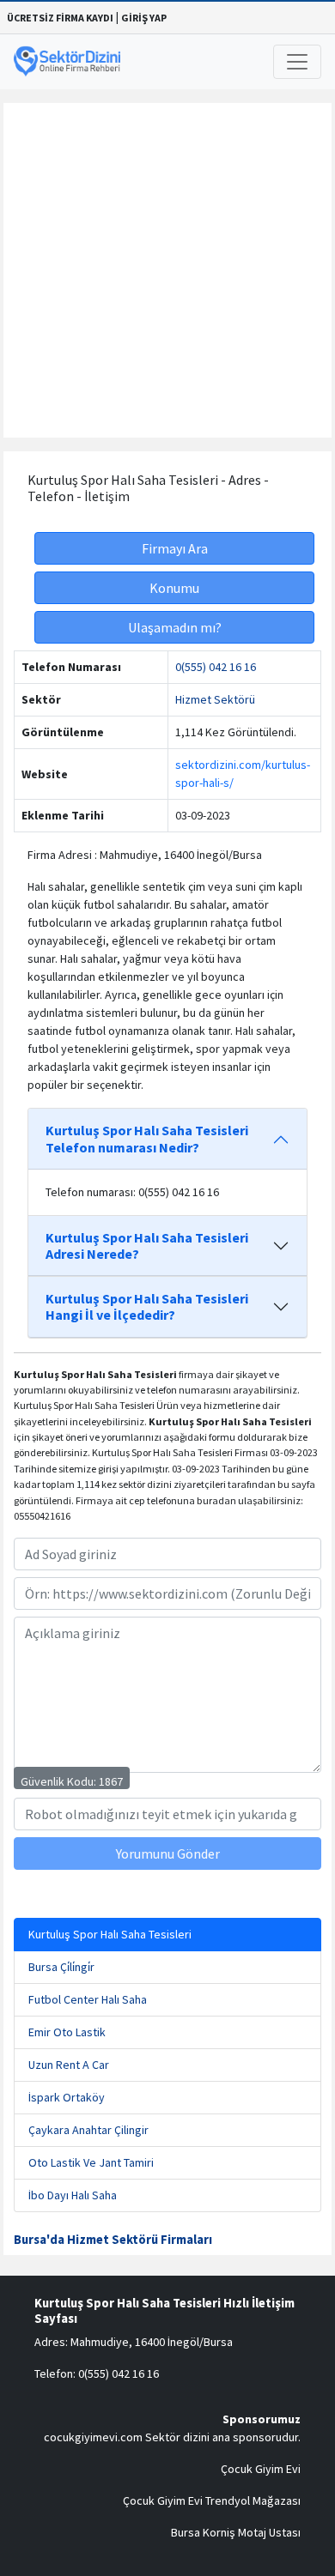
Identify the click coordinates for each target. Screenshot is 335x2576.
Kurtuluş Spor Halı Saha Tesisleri (110, 1934)
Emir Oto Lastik (67, 2032)
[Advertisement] (167, 270)
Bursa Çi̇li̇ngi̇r (61, 1967)
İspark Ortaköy (67, 2097)
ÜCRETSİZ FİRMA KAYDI (60, 18)
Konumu (174, 588)
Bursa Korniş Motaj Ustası (236, 2532)
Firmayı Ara (175, 548)
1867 (111, 1781)
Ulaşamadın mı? (175, 627)
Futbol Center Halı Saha (88, 1999)
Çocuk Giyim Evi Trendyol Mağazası (212, 2500)
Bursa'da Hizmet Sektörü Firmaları (113, 2240)
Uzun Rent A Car (69, 2065)
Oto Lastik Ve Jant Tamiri (91, 2162)
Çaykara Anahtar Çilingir (88, 2130)
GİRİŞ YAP (144, 18)
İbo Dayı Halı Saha (73, 2195)
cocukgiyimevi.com (93, 2437)
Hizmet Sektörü (215, 699)
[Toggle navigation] (297, 62)
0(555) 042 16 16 (216, 667)
